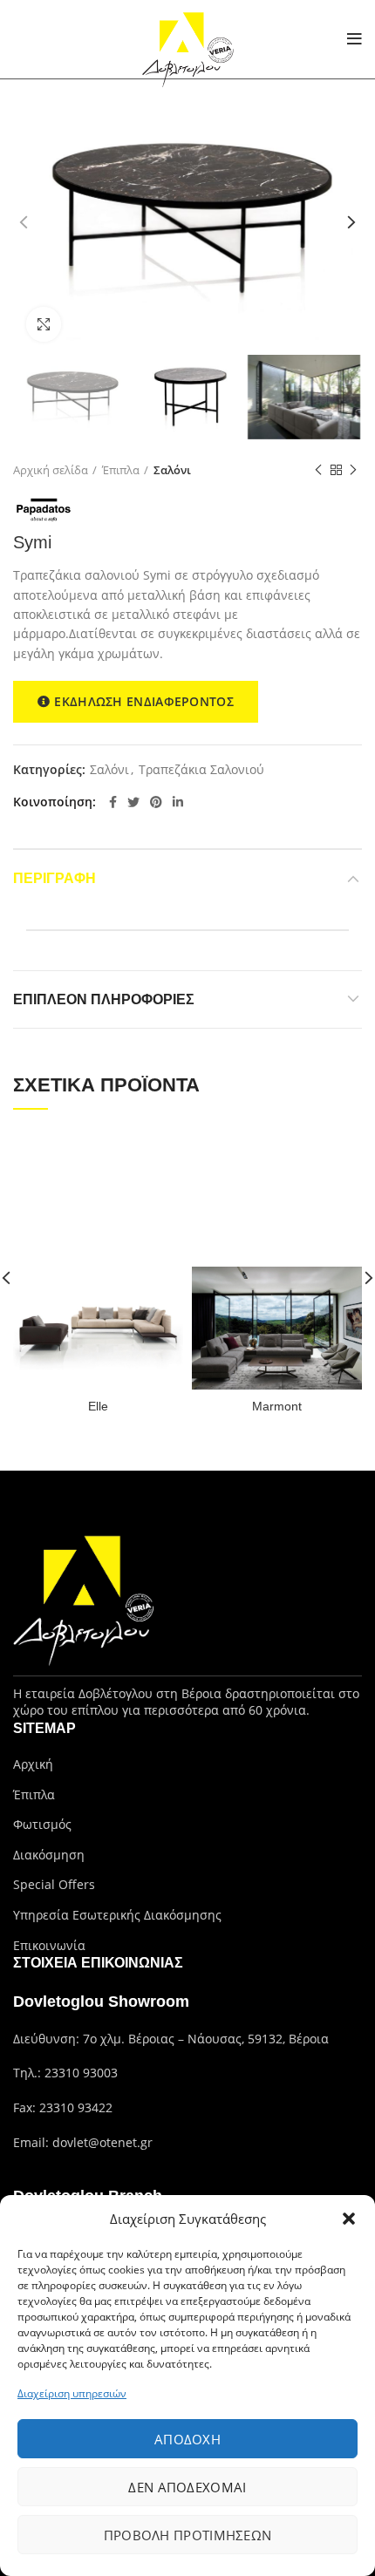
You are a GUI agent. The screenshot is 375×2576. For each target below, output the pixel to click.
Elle (98, 1406)
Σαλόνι (172, 470)
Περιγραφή (55, 878)
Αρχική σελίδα (51, 470)
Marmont (277, 1406)
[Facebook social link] (113, 802)
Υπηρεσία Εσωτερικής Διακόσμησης (117, 1915)
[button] (349, 2219)
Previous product (318, 470)
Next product (353, 470)
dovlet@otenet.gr (102, 2142)
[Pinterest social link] (156, 802)
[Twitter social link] (133, 802)
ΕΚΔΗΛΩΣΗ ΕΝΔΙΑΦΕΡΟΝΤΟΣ (144, 701)
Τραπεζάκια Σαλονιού (201, 770)
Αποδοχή (187, 2439)
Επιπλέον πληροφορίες (104, 999)
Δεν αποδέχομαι (187, 2487)
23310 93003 (81, 2073)
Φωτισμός (42, 1824)
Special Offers (54, 1884)
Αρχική (33, 1764)
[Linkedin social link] (178, 802)
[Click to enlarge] (44, 324)
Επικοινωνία (49, 1945)
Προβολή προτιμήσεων (188, 2535)
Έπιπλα (121, 470)
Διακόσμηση (49, 1855)
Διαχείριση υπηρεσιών (72, 2393)
